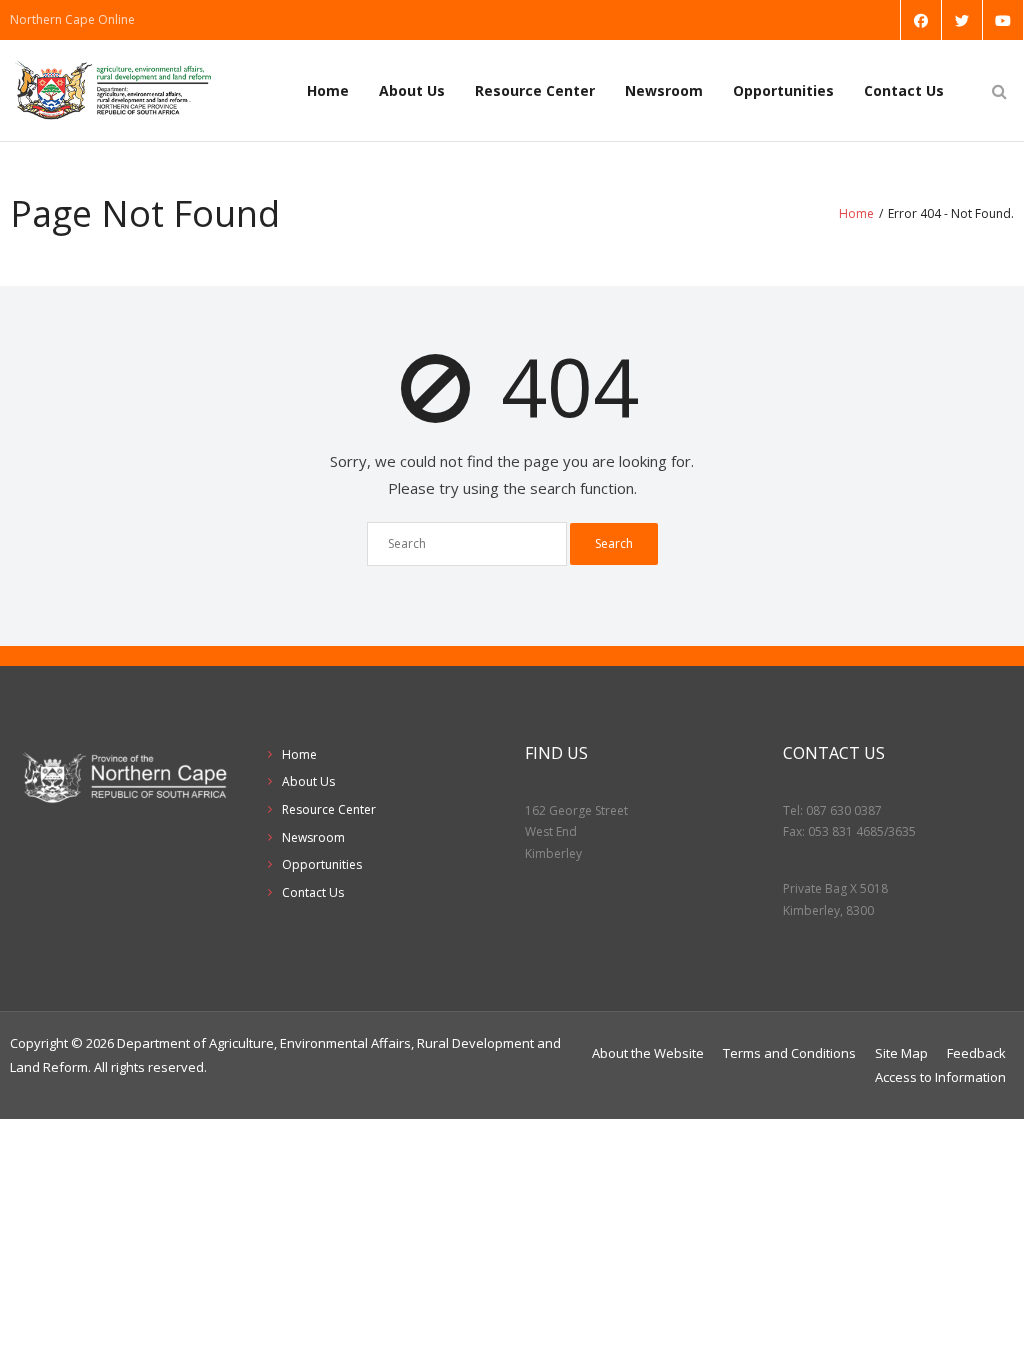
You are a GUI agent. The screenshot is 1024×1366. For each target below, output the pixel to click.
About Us (412, 90)
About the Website (648, 1053)
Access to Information (940, 1077)
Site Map (901, 1053)
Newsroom (664, 90)
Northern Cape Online (72, 19)
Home (328, 90)
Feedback (976, 1053)
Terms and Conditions (789, 1053)
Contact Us (904, 90)
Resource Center (535, 90)
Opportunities (783, 90)
